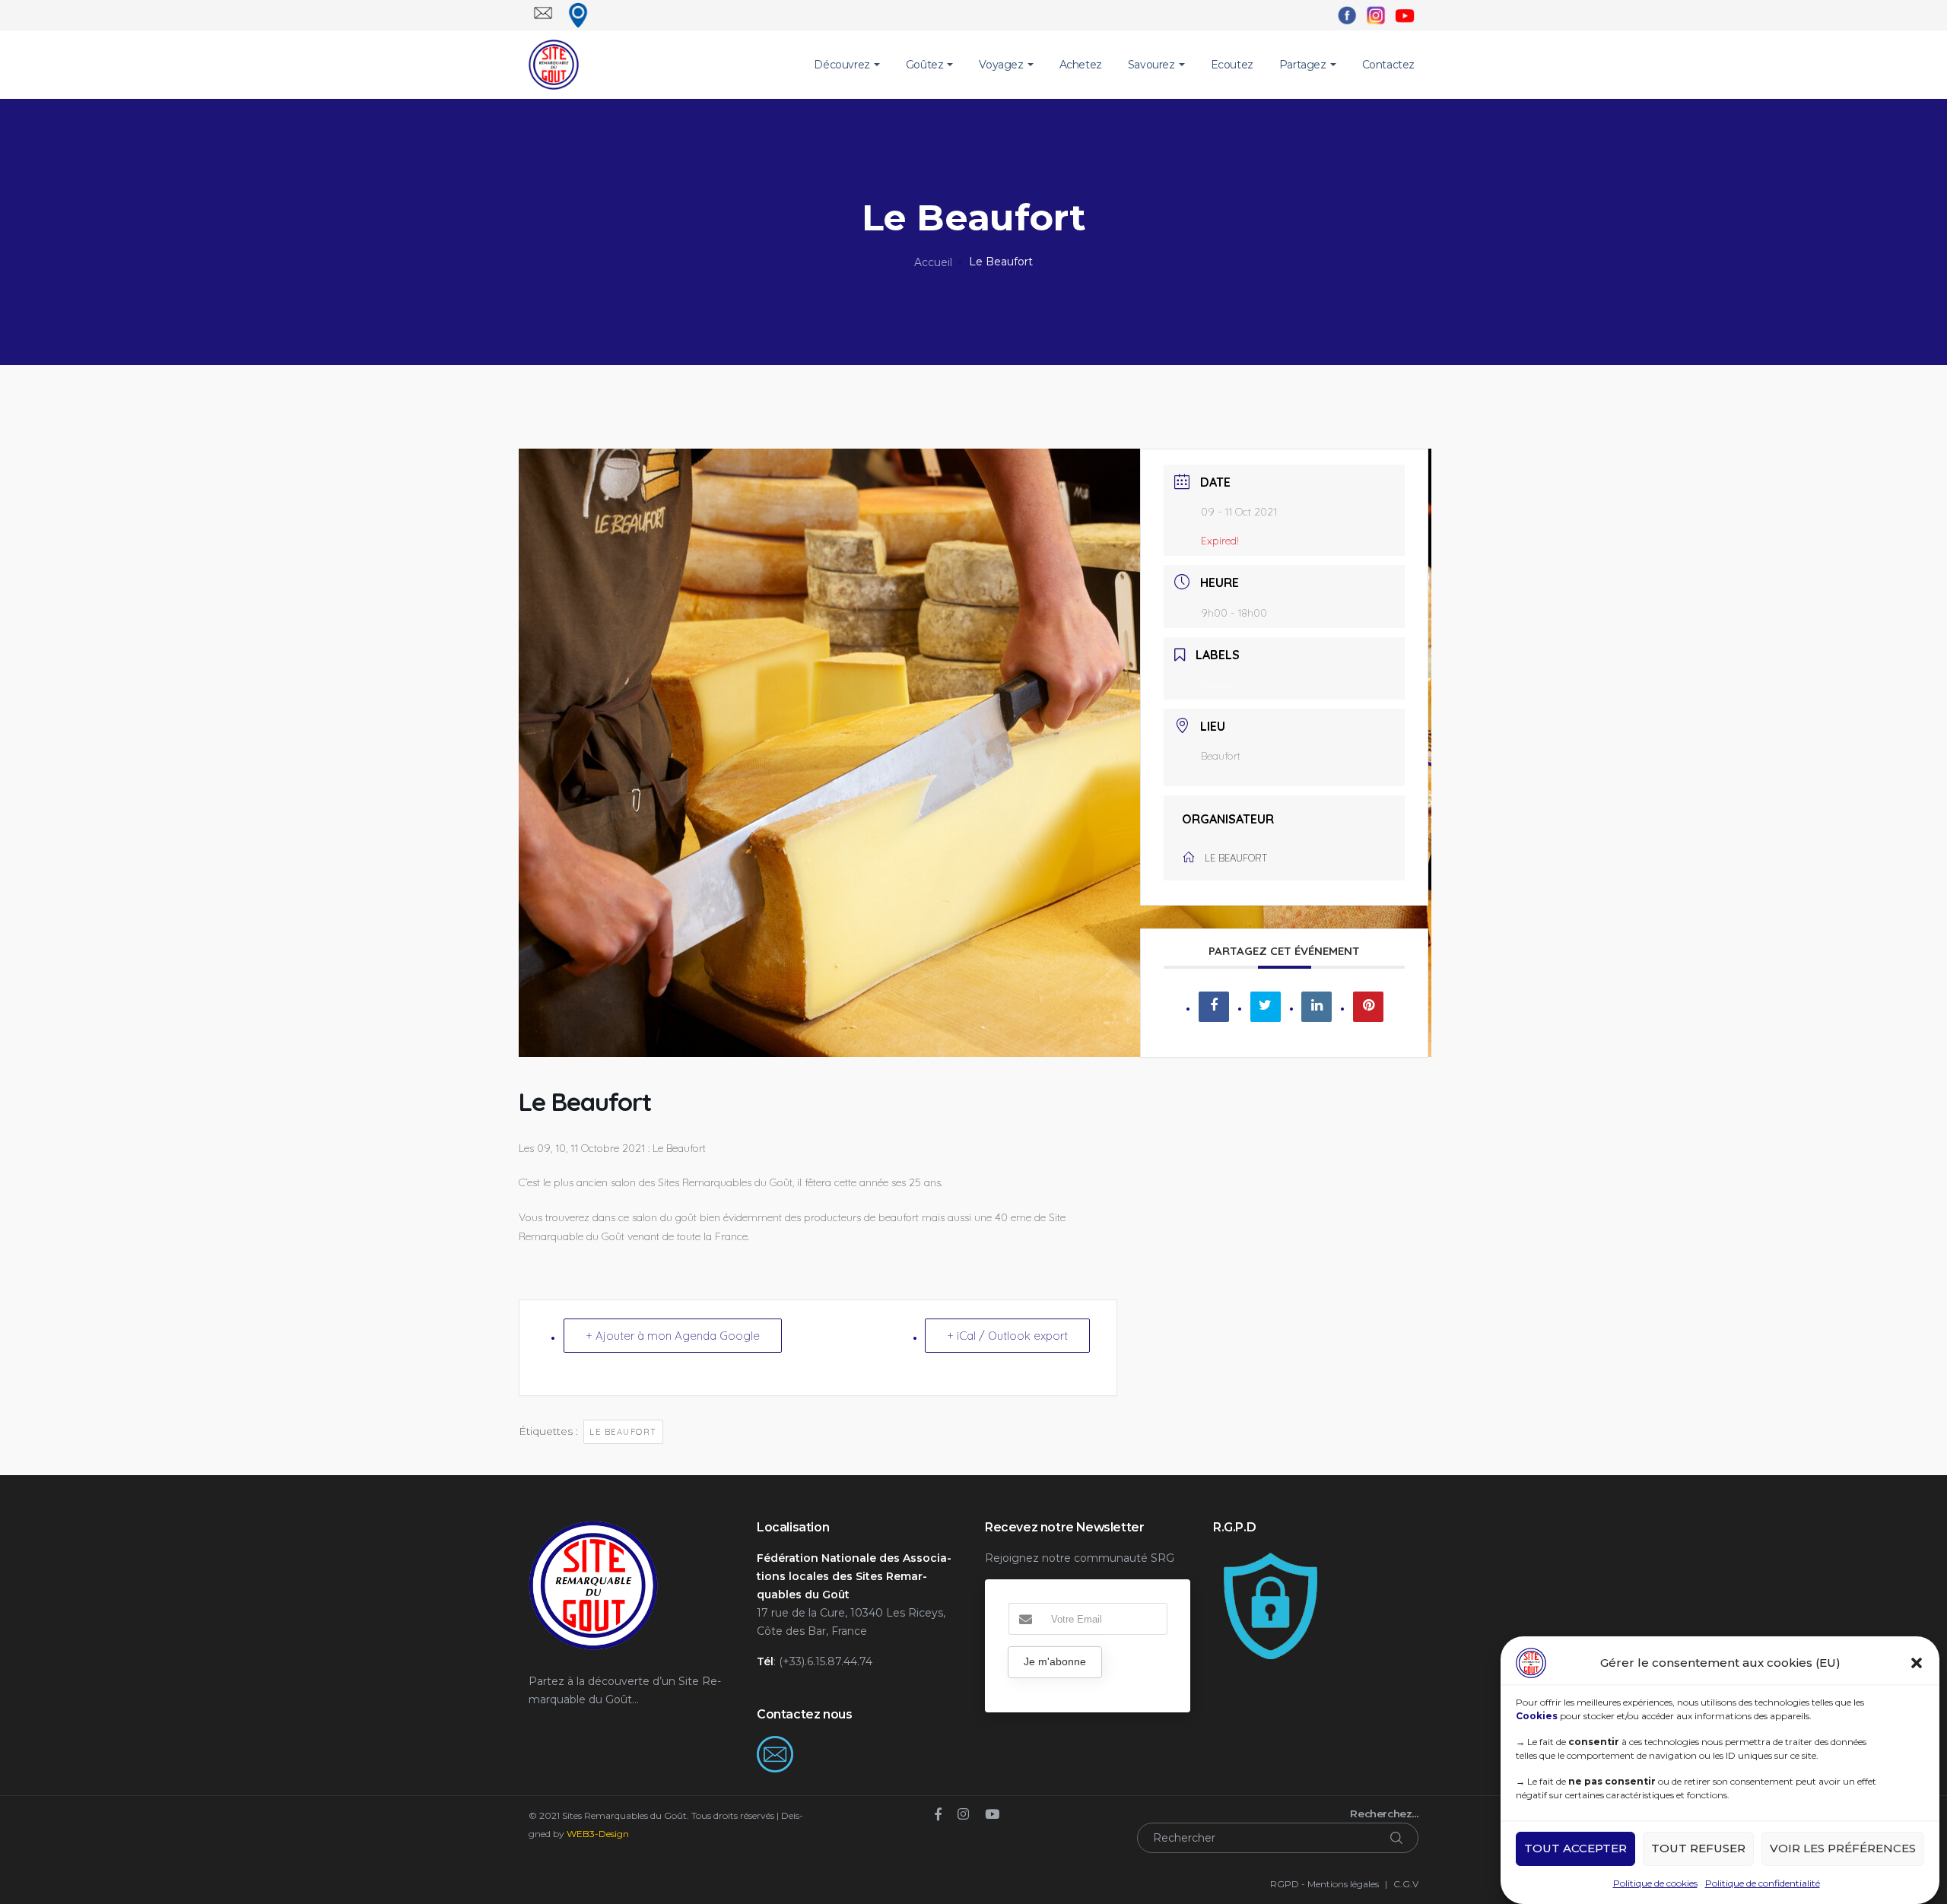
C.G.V (1406, 1884)
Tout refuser (1698, 1849)
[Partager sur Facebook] (1214, 1007)
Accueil (933, 262)
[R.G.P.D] (1270, 1558)
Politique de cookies (1655, 1883)
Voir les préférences (1843, 1849)
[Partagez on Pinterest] (1368, 1007)
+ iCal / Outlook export (1007, 1336)
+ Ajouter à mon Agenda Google (673, 1336)
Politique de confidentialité (1763, 1883)
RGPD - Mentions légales (1324, 1884)
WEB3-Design (598, 1834)
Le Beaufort (623, 1432)
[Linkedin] (1317, 1007)
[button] (1917, 1663)
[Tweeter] (1266, 1007)
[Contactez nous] (775, 1745)
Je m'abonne (1055, 1661)
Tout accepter (1575, 1849)
